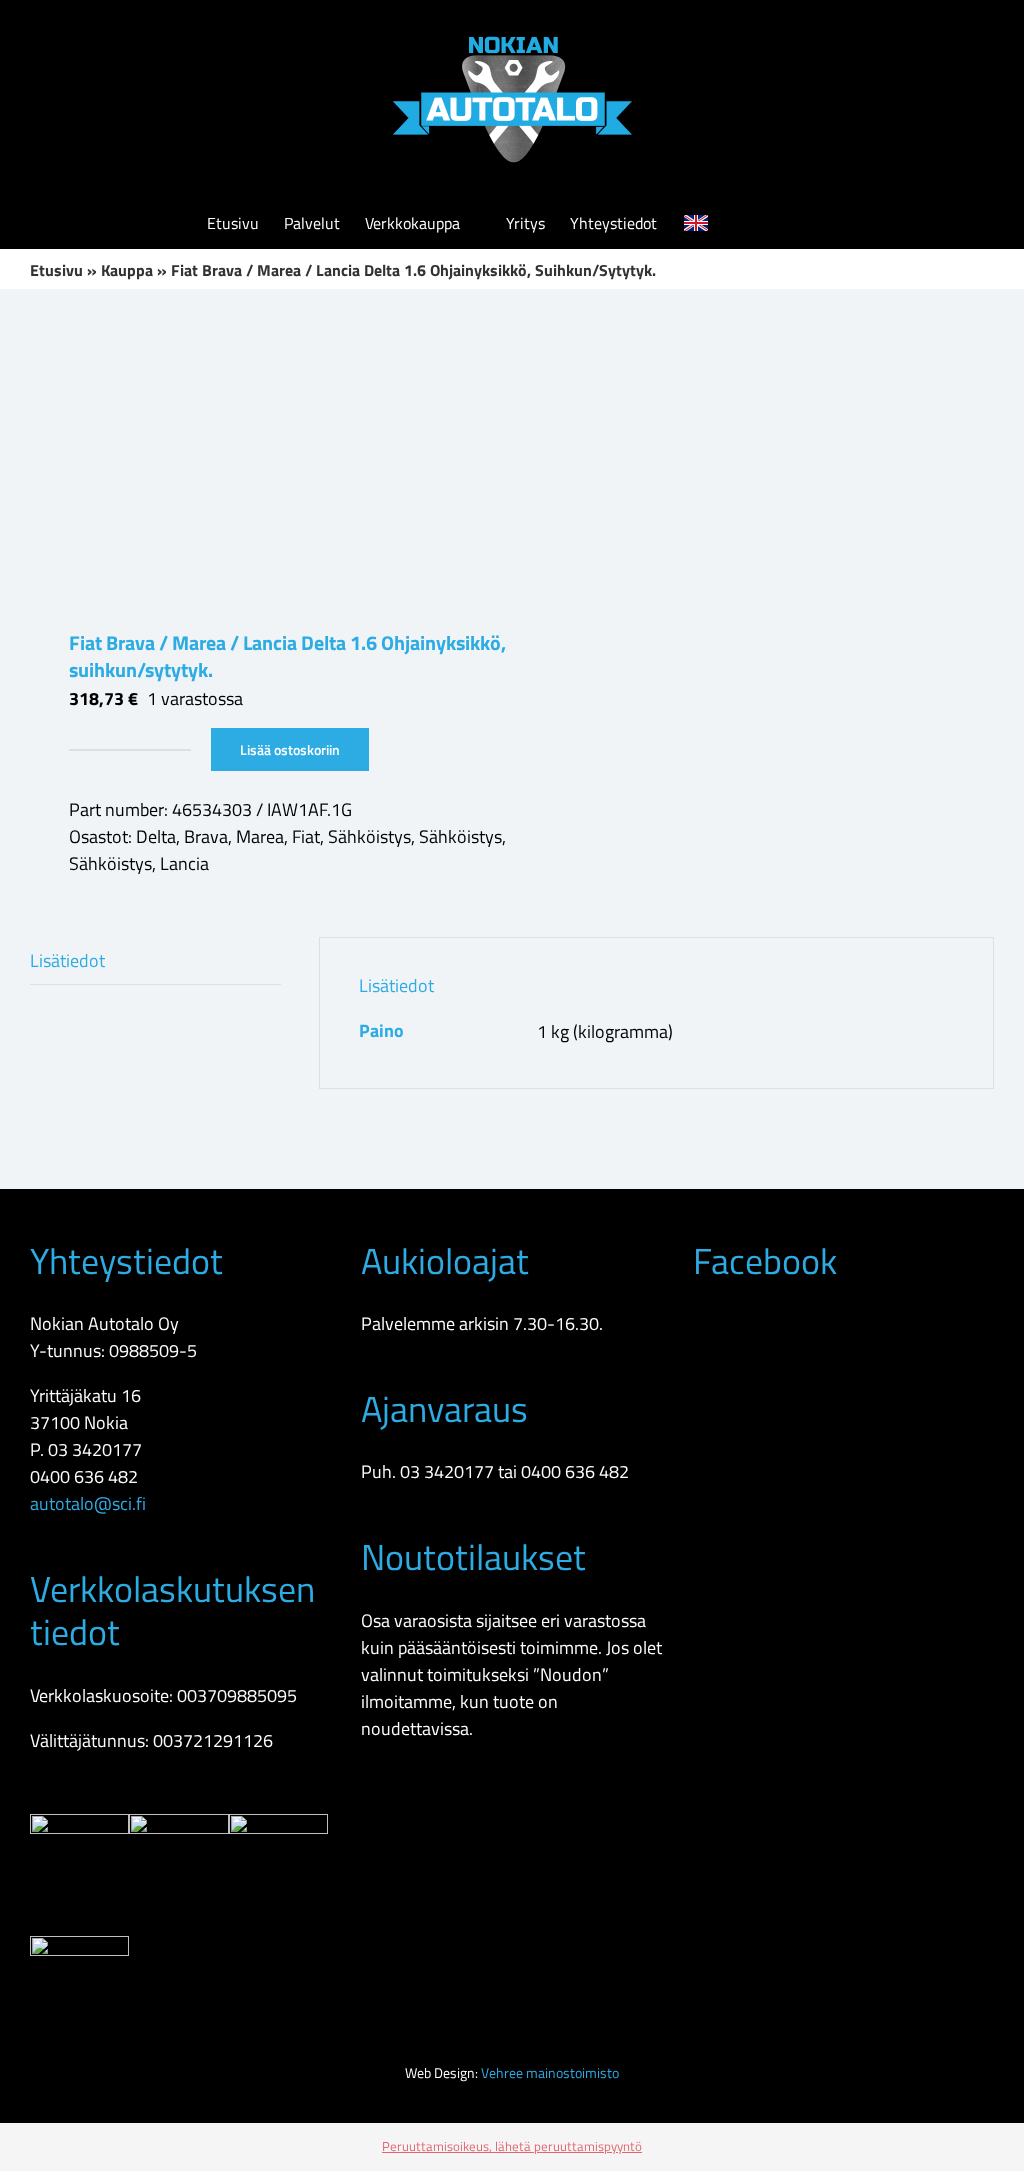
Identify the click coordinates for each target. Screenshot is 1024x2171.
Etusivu (56, 270)
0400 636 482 (84, 1476)
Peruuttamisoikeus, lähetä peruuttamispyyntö (512, 2146)
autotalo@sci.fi (88, 1503)
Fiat (306, 836)
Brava (206, 836)
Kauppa (127, 270)
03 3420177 (95, 1449)
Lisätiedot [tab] (67, 960)
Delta (156, 836)
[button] (787, 223)
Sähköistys (369, 836)
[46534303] (261, 459)
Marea (260, 836)
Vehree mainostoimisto (550, 2072)
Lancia (184, 863)
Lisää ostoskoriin (290, 749)
